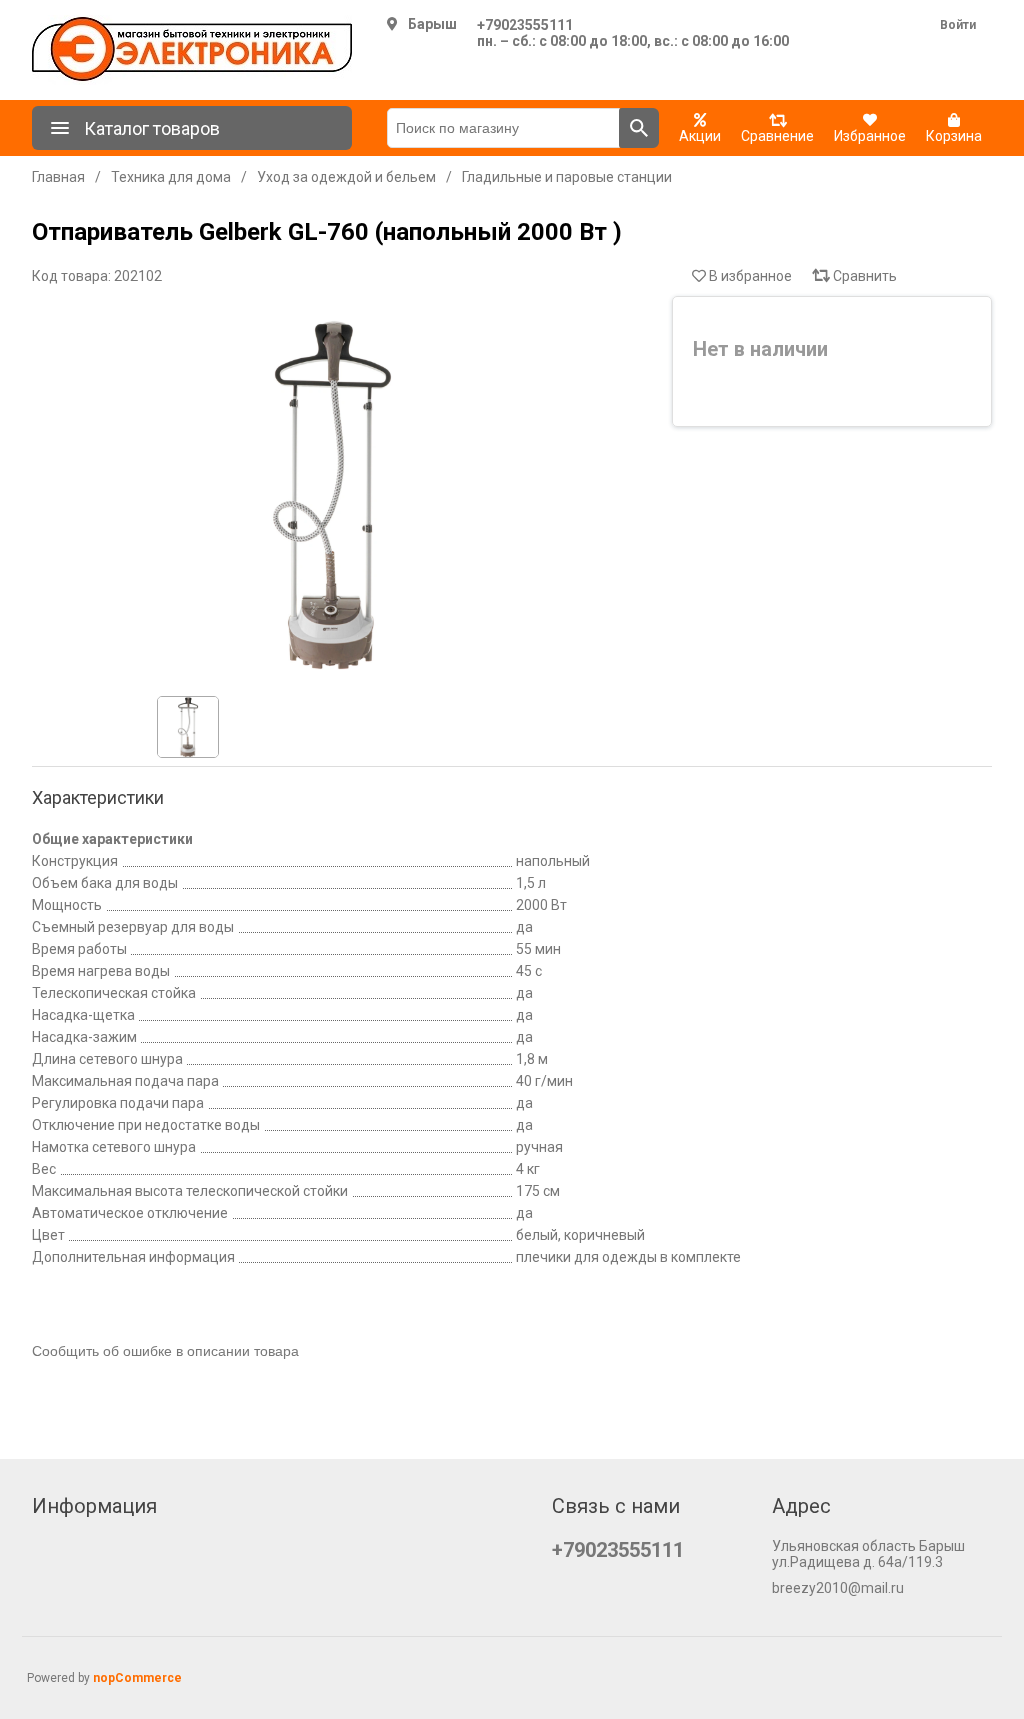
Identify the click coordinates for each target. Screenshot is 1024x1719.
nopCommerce (137, 1678)
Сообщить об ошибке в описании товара (165, 1351)
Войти (958, 25)
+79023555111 (525, 25)
